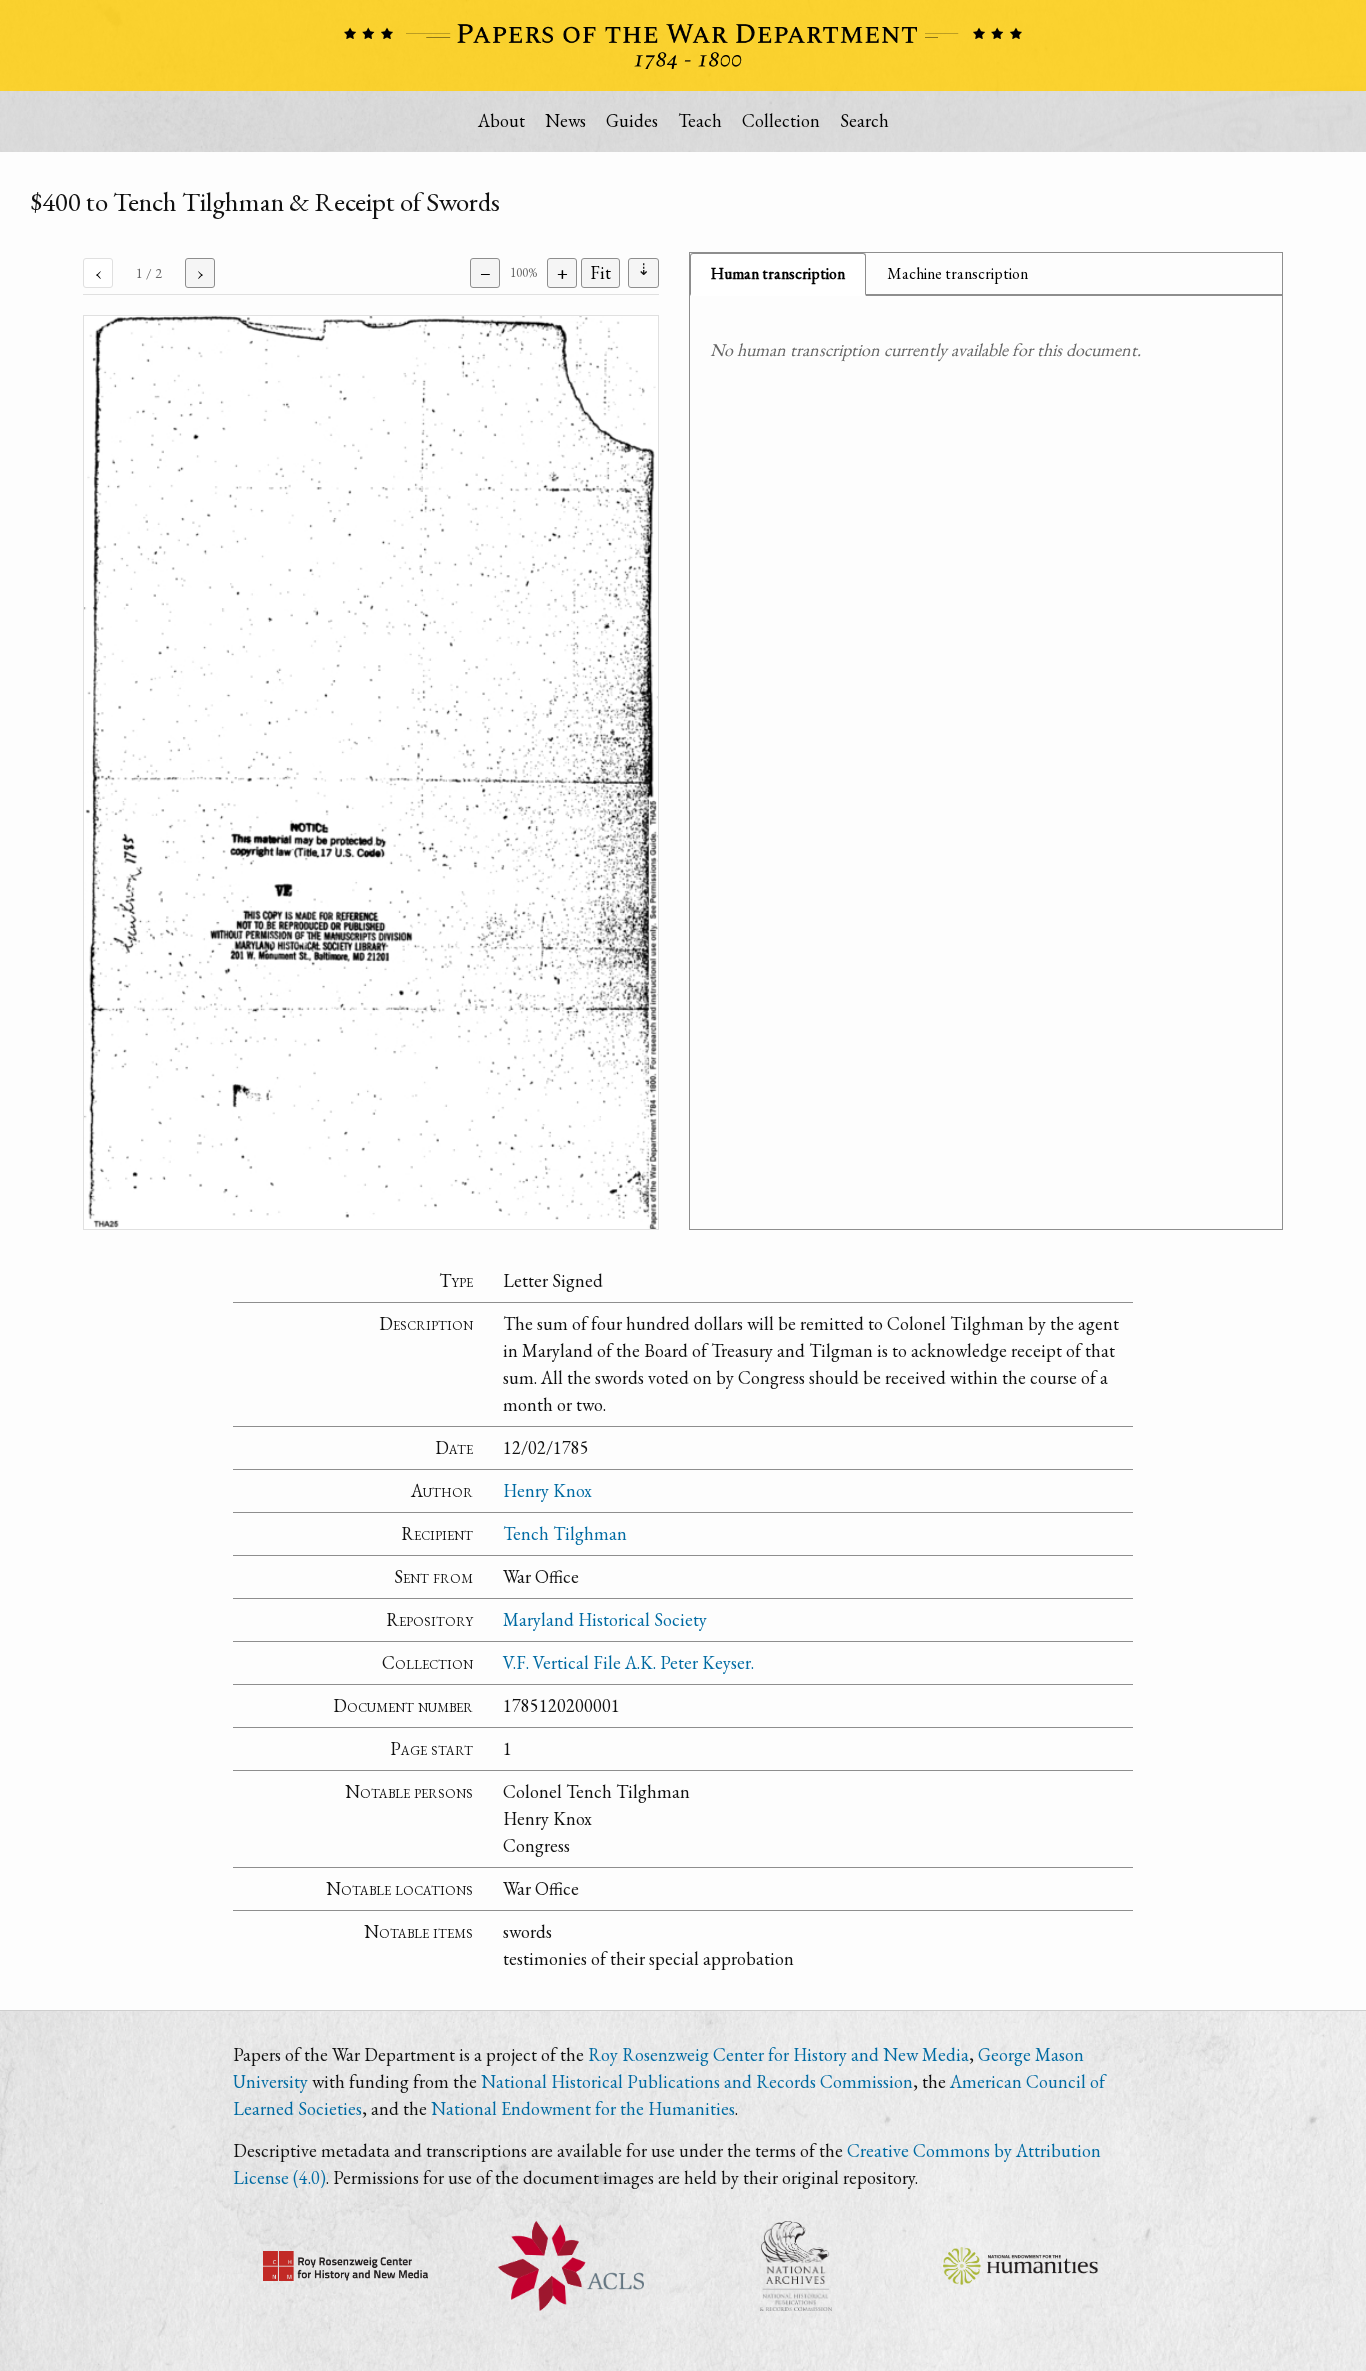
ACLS (570, 2266)
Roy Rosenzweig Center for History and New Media (778, 2054)
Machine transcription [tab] (957, 273)
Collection (781, 120)
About (501, 120)
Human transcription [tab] (778, 273)
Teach (700, 120)
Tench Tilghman (565, 1533)
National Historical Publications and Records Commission (697, 2081)
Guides (632, 120)
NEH (1020, 2266)
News (565, 120)
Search (864, 120)
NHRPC (795, 2266)
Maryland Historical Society (605, 1619)
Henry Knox (547, 1490)
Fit (600, 272)
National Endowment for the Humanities (583, 2108)
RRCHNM (345, 2266)
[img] (371, 772)
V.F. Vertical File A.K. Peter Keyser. (628, 1662)
